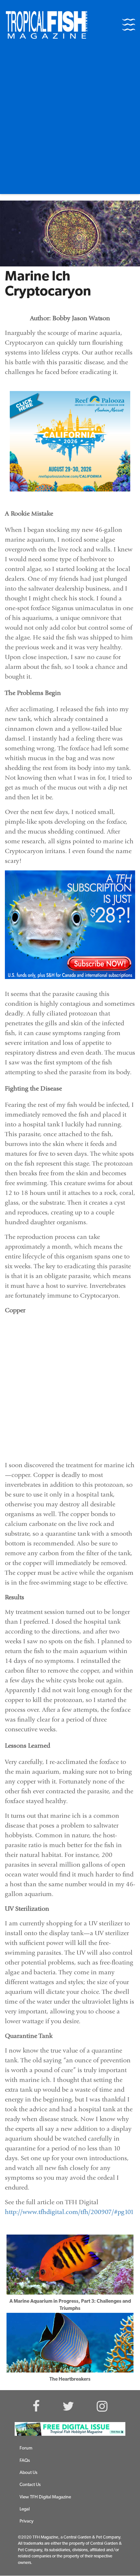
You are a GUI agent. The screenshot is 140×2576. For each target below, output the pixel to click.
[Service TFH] (70, 2429)
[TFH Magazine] (47, 25)
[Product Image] (70, 925)
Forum (26, 2448)
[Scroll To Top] (124, 2568)
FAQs (25, 2461)
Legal (25, 2509)
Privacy (27, 2521)
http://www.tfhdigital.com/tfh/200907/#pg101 (69, 2212)
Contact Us (30, 2485)
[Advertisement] (70, 121)
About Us (28, 2473)
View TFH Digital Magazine (45, 2497)
